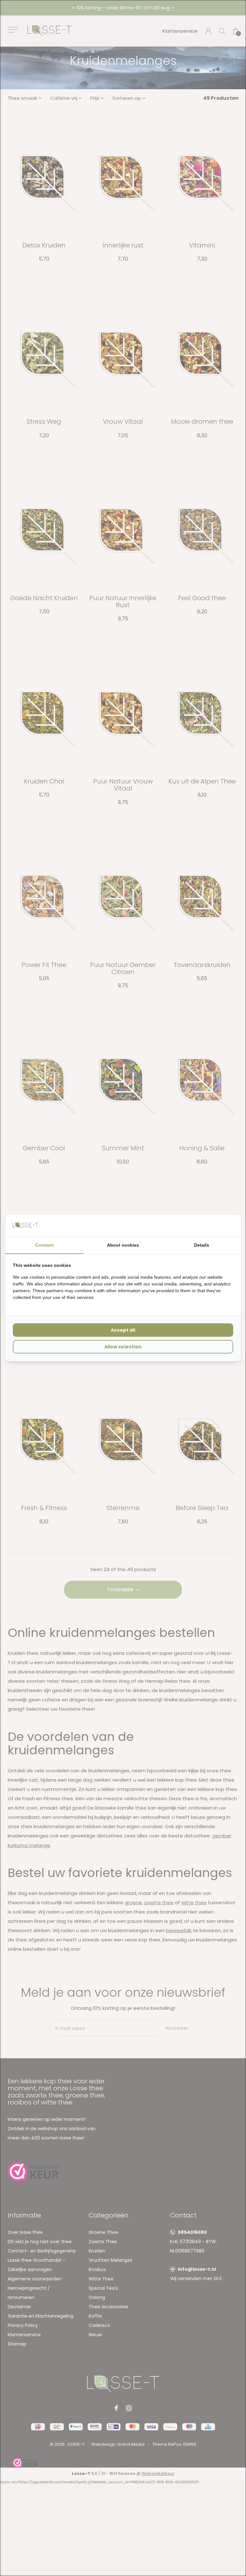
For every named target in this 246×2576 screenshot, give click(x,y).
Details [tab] (202, 1245)
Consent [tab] (45, 1245)
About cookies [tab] (123, 1245)
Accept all (123, 1330)
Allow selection (123, 1347)
